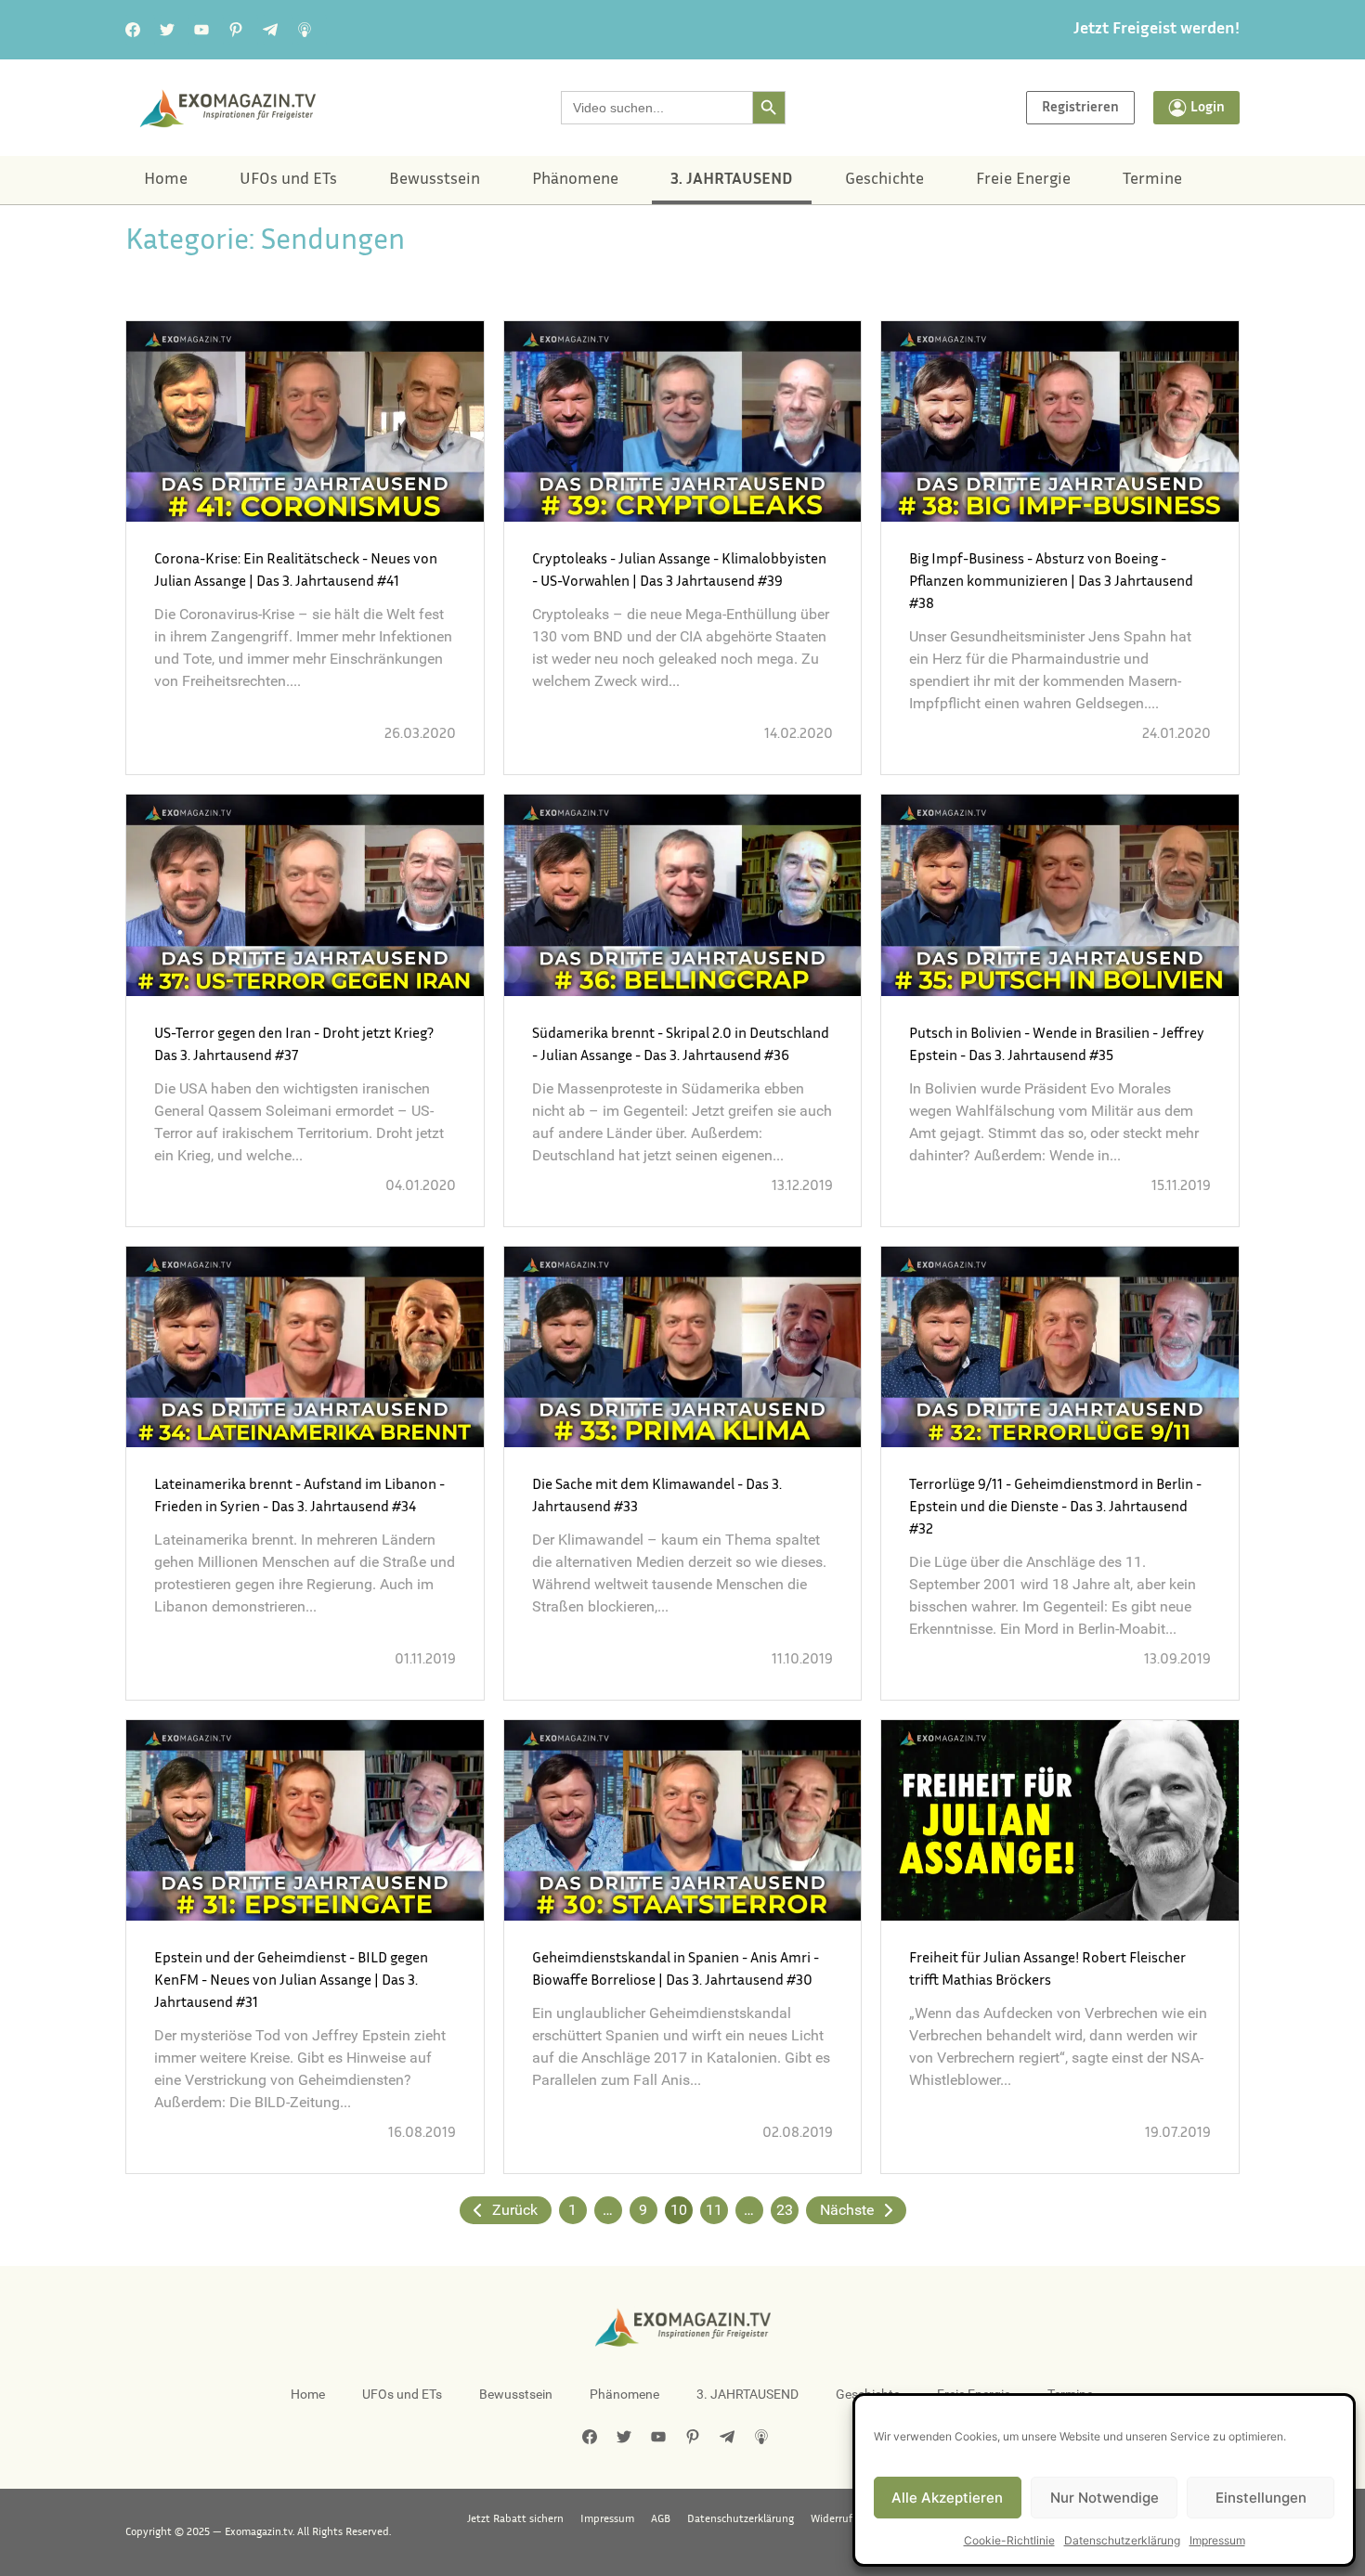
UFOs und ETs (288, 180)
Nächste (847, 2210)
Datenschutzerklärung (1122, 2540)
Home (166, 180)
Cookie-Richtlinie (1009, 2540)
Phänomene (575, 180)
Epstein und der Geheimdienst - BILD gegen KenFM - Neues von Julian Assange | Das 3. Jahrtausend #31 (291, 1981)
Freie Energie (1023, 180)
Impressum (1217, 2540)
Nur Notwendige (1105, 2498)
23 (785, 2210)
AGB (661, 2519)
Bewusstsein (435, 180)
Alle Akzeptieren (947, 2498)
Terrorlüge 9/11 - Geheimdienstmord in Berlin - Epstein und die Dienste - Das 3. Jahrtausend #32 (1055, 1508)
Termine (1152, 180)
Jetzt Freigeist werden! (1157, 30)
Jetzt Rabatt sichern (515, 2519)
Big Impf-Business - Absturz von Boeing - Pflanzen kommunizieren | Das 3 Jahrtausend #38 (1051, 583)
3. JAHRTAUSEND (732, 180)
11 (714, 2210)
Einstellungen (1261, 2498)
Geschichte (884, 180)
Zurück (515, 2210)
